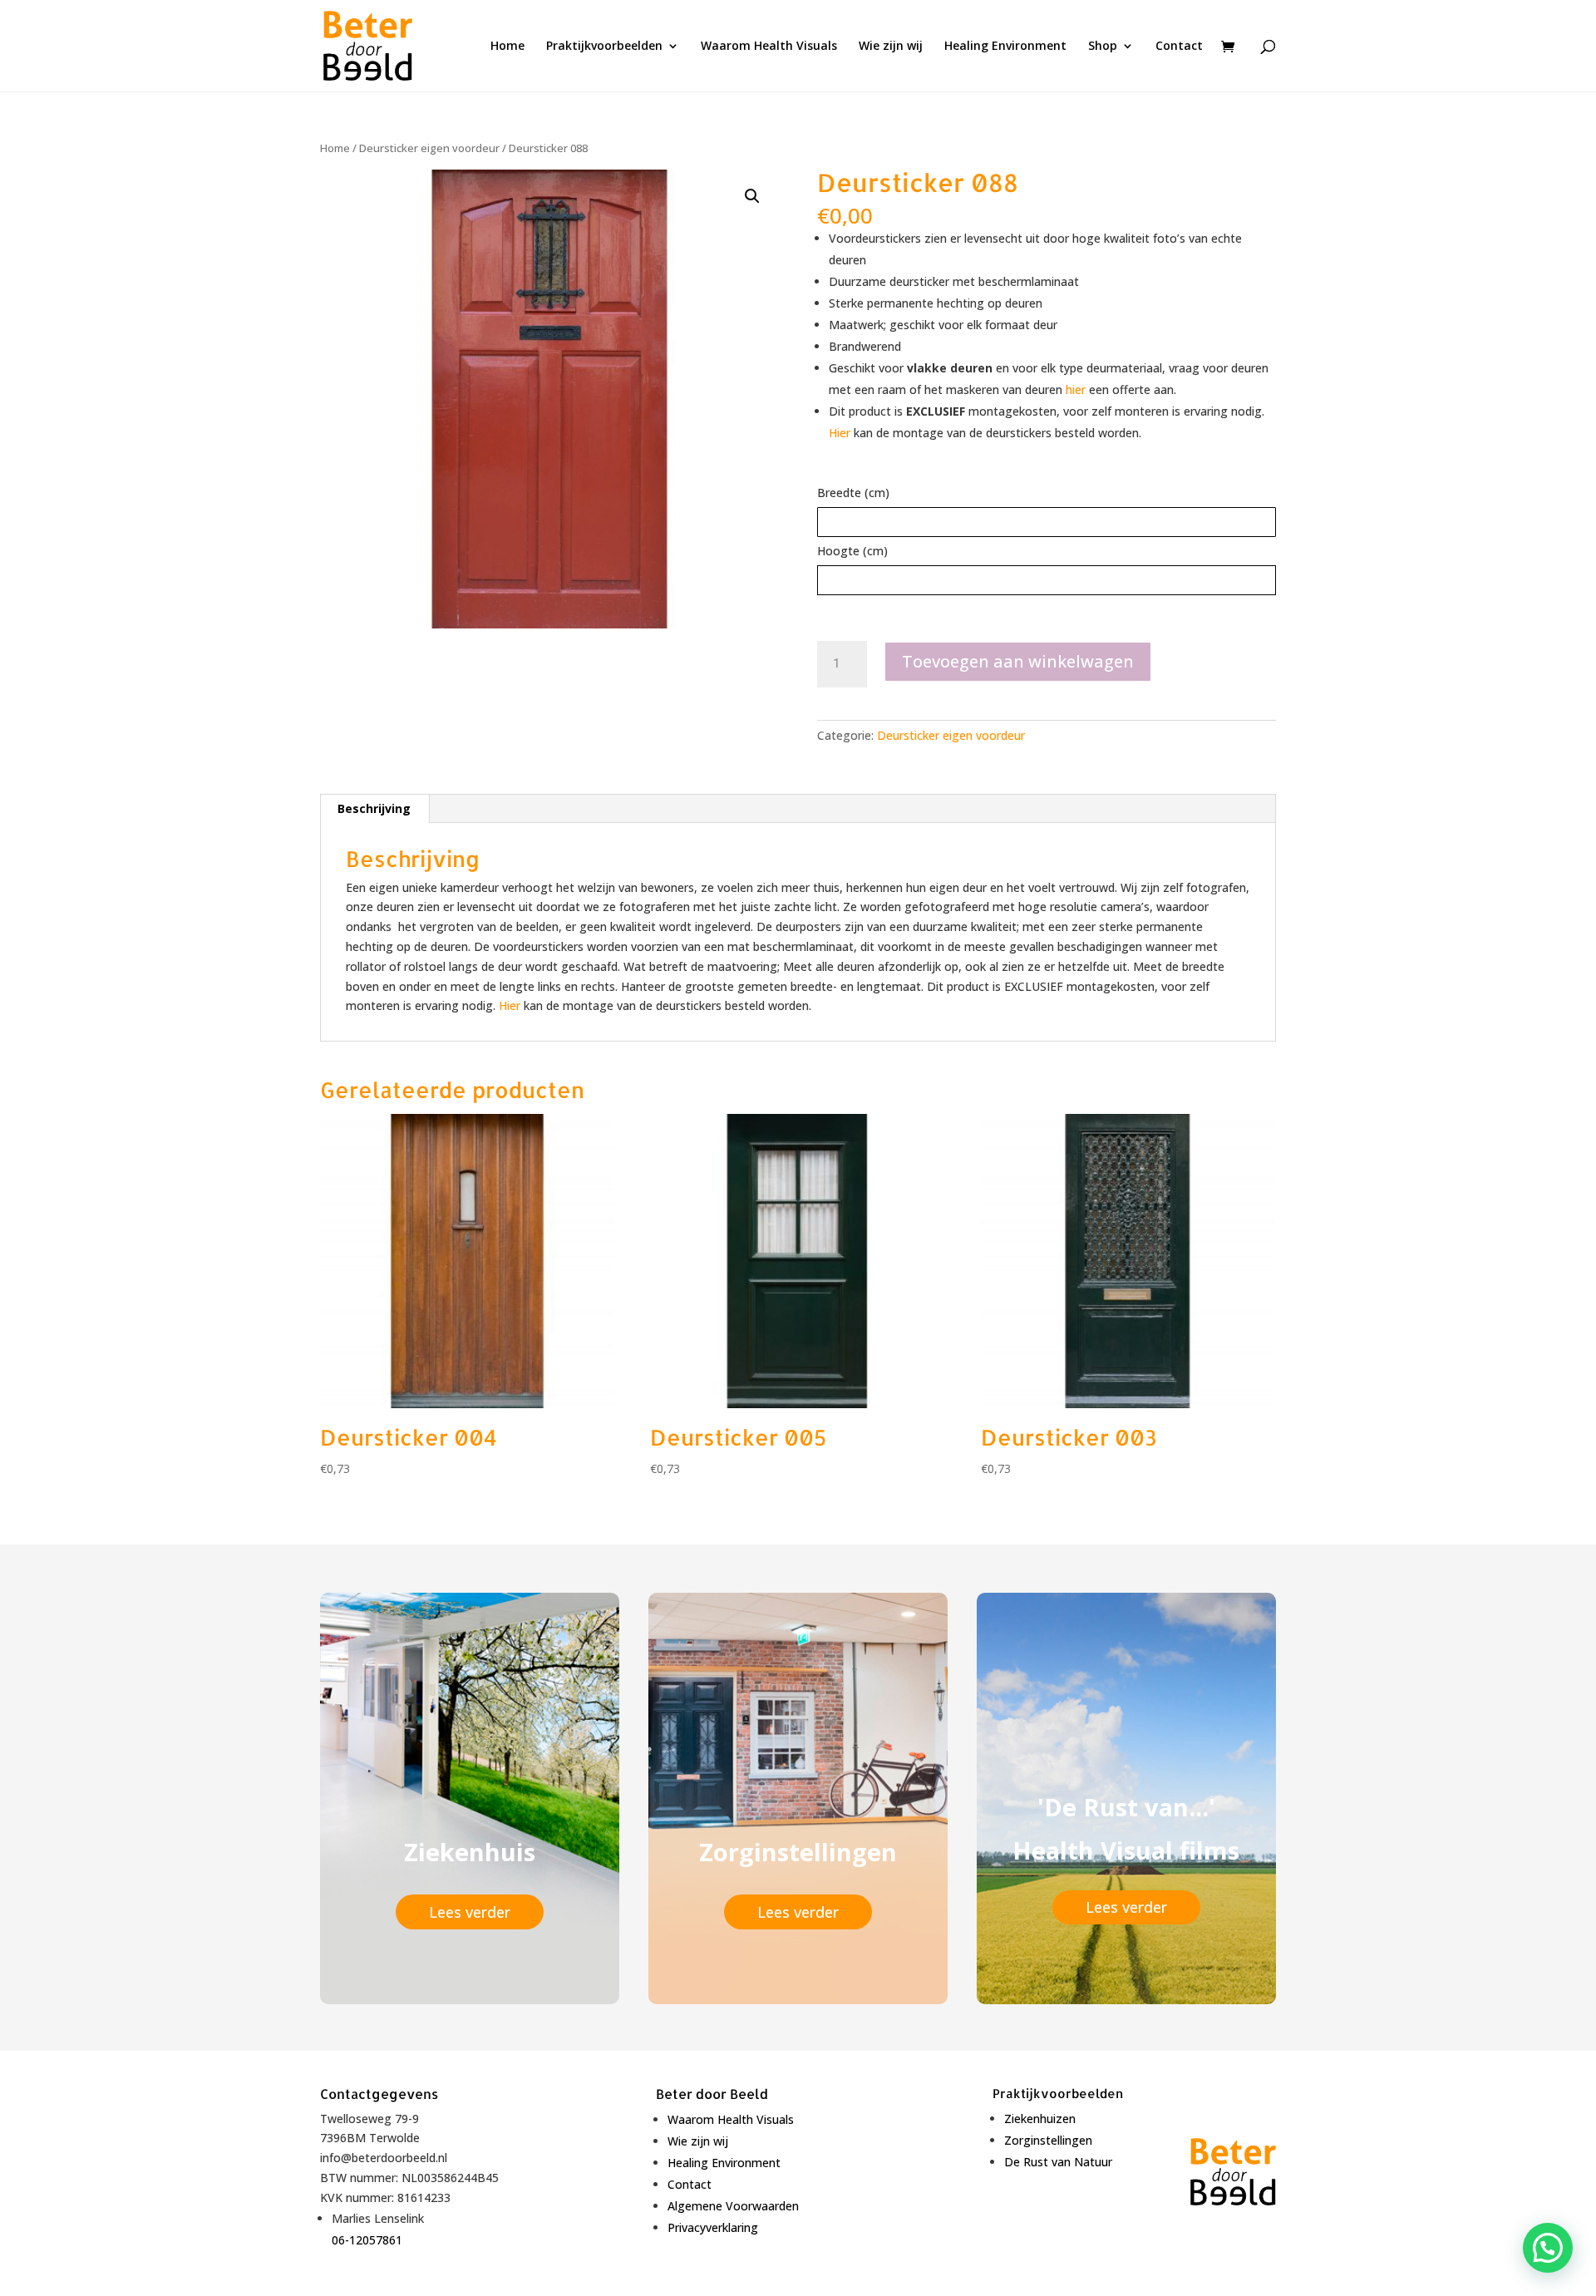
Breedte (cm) (853, 493)
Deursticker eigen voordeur (429, 148)
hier (1076, 389)
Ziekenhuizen (1040, 2119)
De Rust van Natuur (1058, 2162)
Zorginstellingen (1048, 2140)
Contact (1179, 47)
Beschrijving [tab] (374, 808)
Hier (840, 433)
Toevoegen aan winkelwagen (1018, 661)
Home (507, 47)
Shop (1103, 47)
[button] (752, 196)
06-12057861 (367, 2240)
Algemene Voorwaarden (733, 2206)
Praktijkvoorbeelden (604, 47)
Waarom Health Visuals (769, 47)
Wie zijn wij (891, 47)
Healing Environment (1005, 47)
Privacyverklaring (713, 2227)
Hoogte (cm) (852, 551)
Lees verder (470, 1912)
